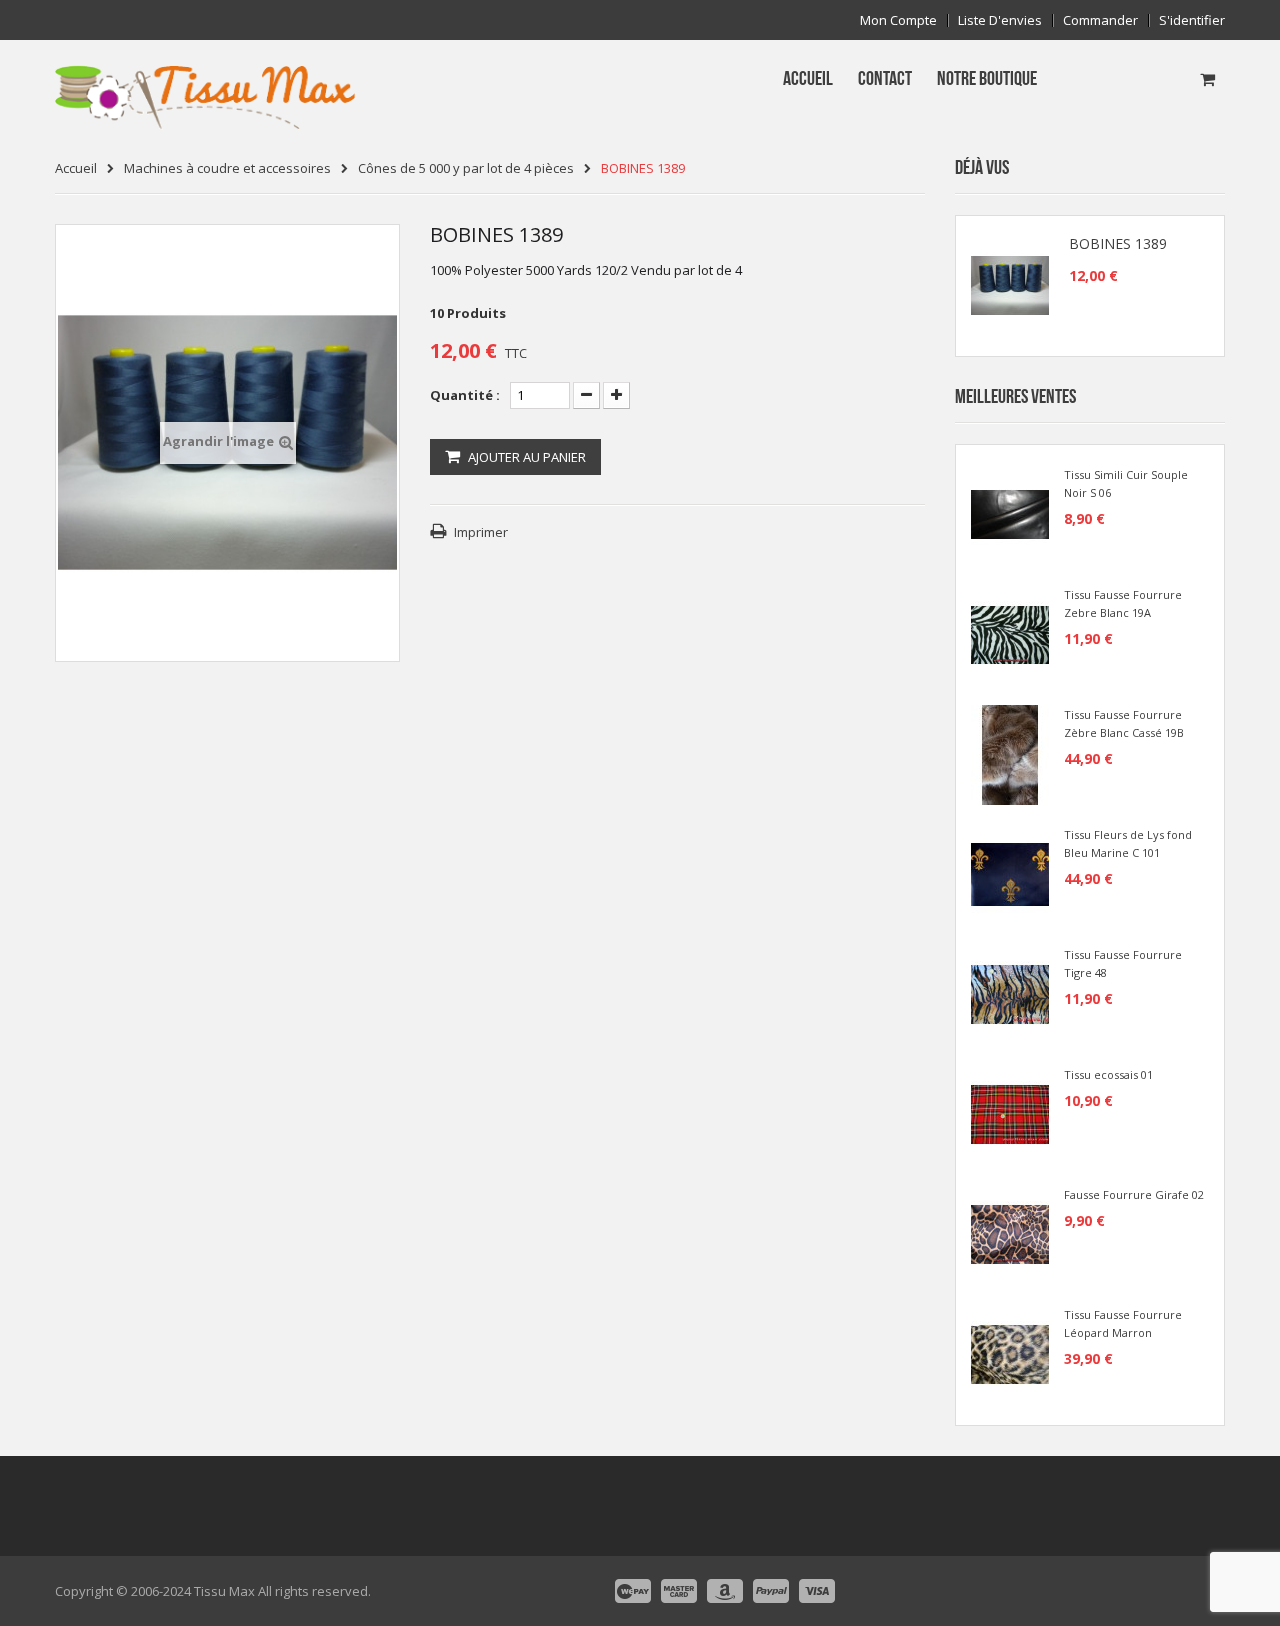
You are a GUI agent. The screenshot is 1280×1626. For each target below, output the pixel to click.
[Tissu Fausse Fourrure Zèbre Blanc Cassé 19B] (1010, 753)
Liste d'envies (1000, 20)
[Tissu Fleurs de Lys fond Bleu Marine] (1010, 873)
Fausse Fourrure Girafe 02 (1134, 1194)
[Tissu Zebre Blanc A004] (1010, 633)
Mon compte (898, 20)
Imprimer (481, 532)
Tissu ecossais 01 (1108, 1074)
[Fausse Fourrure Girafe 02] (1010, 1233)
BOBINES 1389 (1118, 244)
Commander (1100, 20)
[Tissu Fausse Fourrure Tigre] (1010, 993)
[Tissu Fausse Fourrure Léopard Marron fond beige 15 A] (1010, 1353)
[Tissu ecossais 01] (1010, 1113)
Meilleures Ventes (1015, 397)
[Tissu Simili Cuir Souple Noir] (1010, 513)
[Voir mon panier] (1207, 79)
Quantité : (465, 395)
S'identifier (1192, 20)
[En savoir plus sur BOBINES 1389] (1010, 286)
